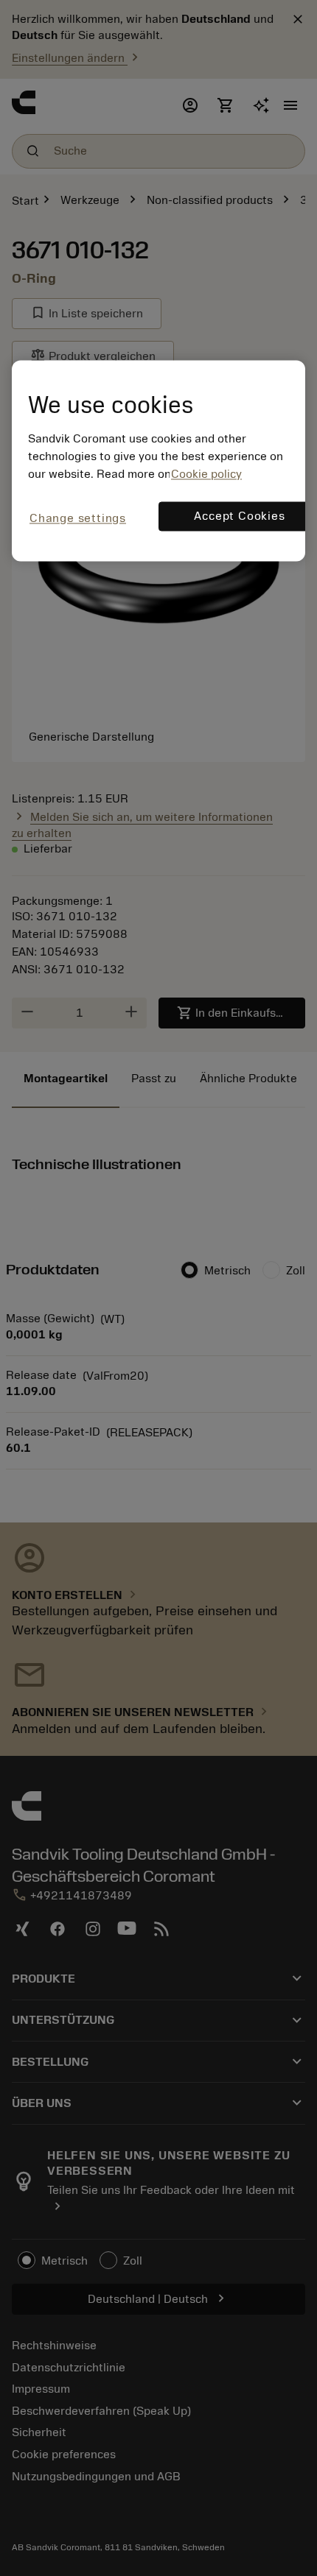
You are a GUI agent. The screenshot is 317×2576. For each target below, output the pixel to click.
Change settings (78, 518)
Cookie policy (206, 474)
